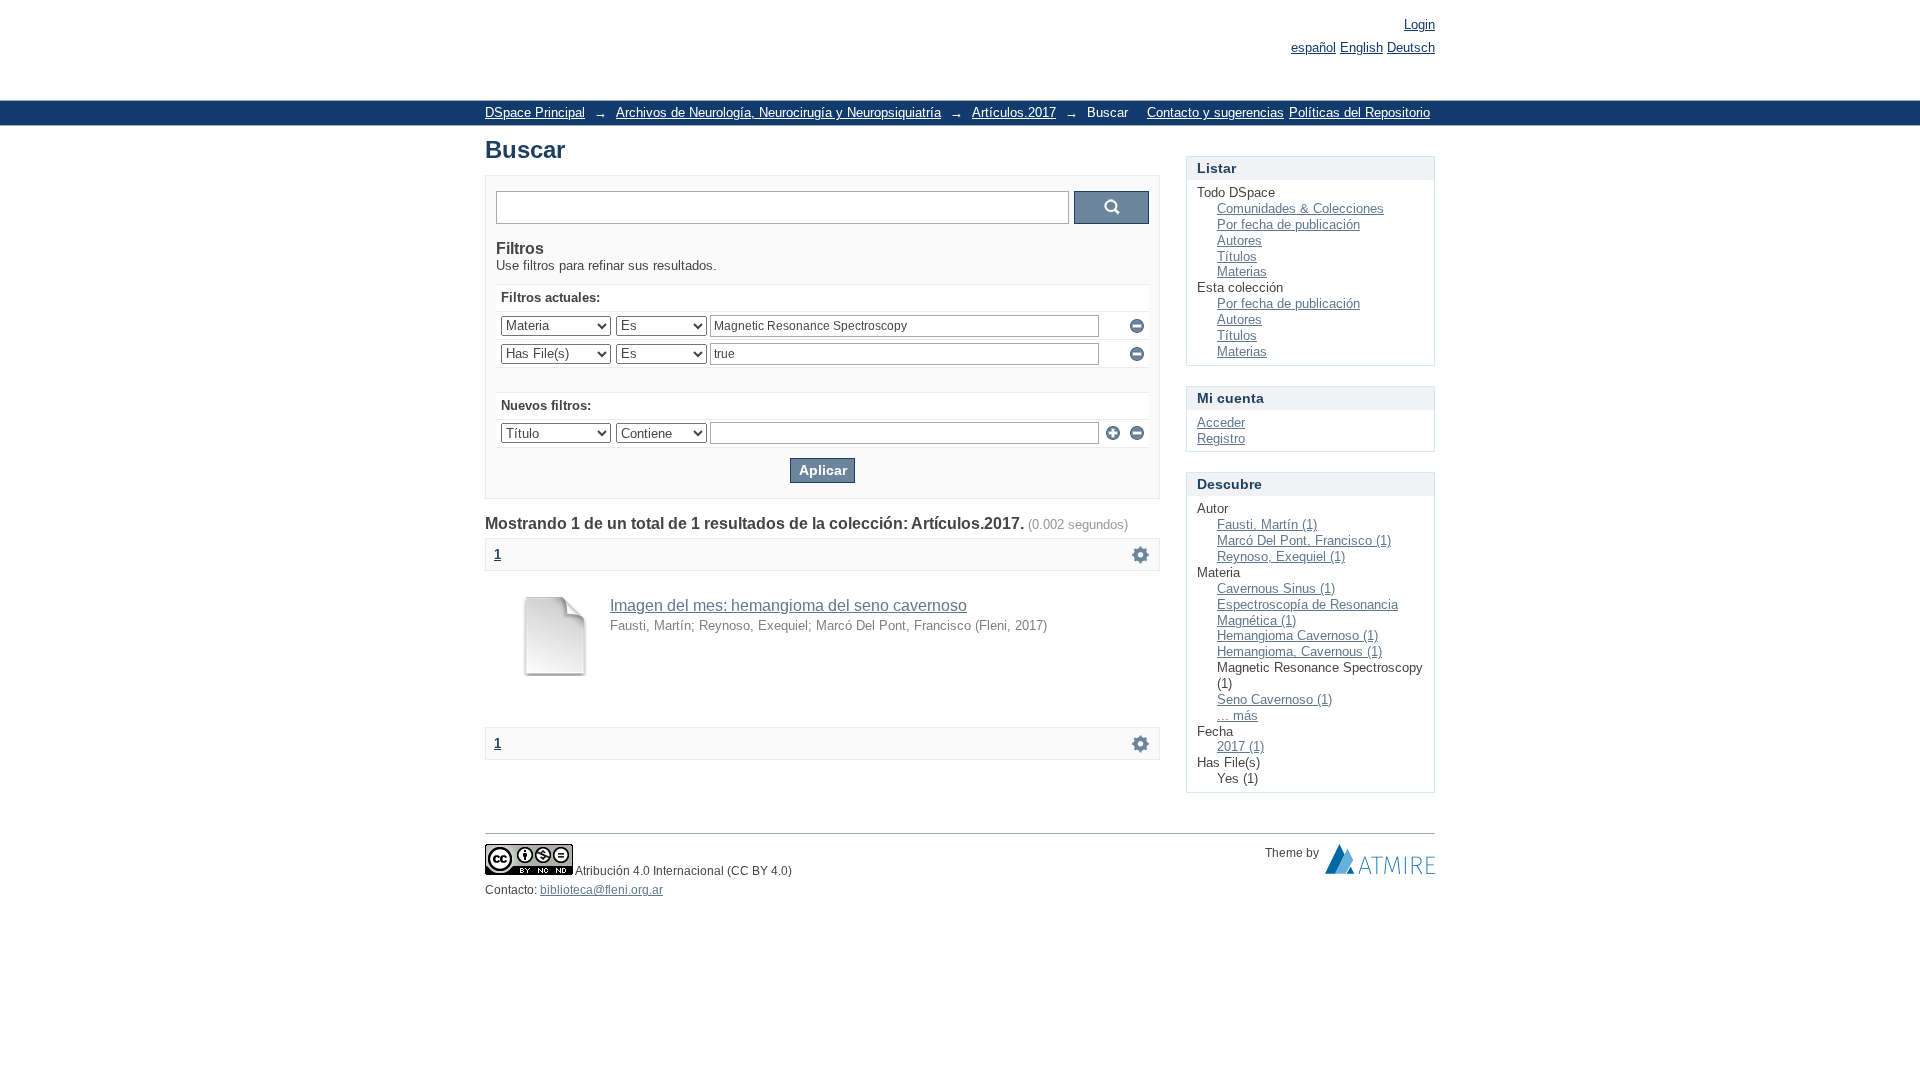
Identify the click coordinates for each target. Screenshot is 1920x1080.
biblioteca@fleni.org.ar (601, 890)
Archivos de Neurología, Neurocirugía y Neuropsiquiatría (778, 112)
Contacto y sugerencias (1215, 112)
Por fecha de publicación (1288, 224)
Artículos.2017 (1014, 112)
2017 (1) (1240, 746)
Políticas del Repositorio (1359, 112)
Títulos (1237, 256)
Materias (1242, 271)
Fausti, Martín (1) (1267, 524)
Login (1419, 24)
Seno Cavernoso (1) (1274, 699)
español (1313, 47)
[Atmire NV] (1380, 864)
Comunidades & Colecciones (1300, 208)
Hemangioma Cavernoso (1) (1297, 635)
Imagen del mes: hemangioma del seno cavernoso (788, 605)
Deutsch (1411, 47)
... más (1237, 715)
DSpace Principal (535, 112)
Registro (1221, 438)
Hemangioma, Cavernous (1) (1299, 651)
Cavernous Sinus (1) (1276, 588)
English (1361, 47)
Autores (1239, 240)
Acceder (1221, 422)
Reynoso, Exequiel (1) (1281, 556)
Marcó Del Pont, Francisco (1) (1304, 540)
